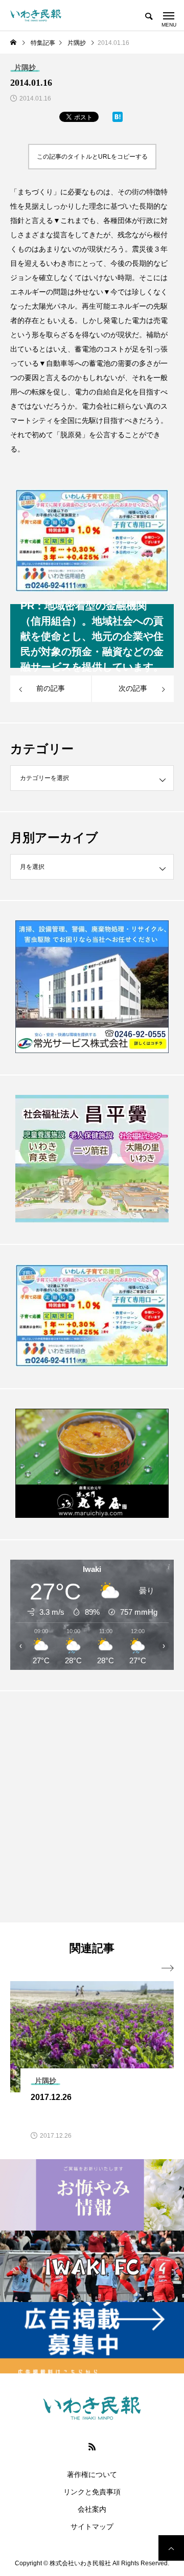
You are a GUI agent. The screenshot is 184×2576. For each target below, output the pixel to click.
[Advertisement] (92, 1806)
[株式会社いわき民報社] (36, 15)
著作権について (92, 2474)
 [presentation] (168, 1968)
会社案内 (92, 2509)
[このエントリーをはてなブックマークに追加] (118, 119)
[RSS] (92, 2446)
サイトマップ (92, 2527)
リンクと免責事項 (92, 2492)
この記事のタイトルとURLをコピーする (92, 157)
